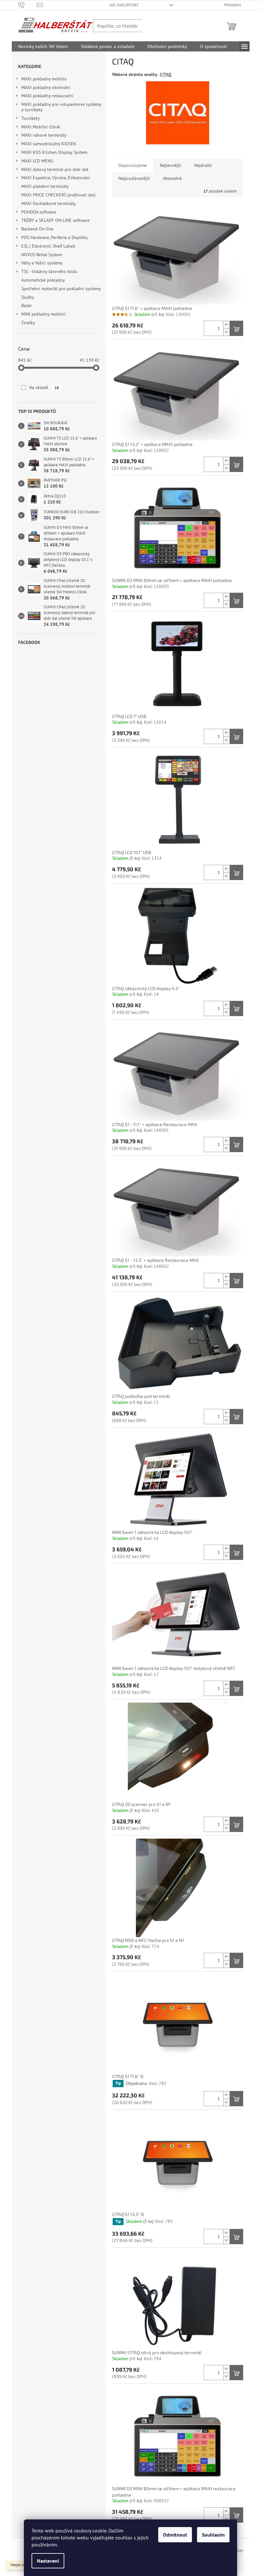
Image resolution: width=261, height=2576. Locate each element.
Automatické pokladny (43, 280)
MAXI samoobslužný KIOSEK (49, 144)
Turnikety (31, 118)
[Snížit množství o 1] (226, 332)
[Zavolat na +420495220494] (28, 5)
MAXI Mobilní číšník (41, 127)
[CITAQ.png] (178, 112)
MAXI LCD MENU (37, 161)
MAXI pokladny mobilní (44, 79)
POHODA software (39, 212)
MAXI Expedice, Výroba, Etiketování (56, 178)
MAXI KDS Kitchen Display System (54, 152)
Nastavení (48, 2561)
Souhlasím (213, 2535)
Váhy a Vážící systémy (42, 263)
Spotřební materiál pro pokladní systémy (61, 289)
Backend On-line (37, 229)
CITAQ (166, 74)
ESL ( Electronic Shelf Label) (48, 246)
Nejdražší (203, 165)
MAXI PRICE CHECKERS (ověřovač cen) (58, 195)
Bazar (27, 305)
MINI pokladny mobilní (43, 314)
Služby (28, 297)
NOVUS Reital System (42, 255)
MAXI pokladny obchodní (46, 87)
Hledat (155, 26)
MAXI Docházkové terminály (48, 203)
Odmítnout (175, 2535)
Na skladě (44, 387)
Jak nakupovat (124, 5)
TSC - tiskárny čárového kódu (49, 271)
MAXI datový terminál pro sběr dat (55, 169)
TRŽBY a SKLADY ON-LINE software (55, 220)
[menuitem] (43, 46)
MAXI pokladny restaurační (47, 96)
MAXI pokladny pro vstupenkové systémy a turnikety (61, 107)
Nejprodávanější (134, 178)
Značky (28, 323)
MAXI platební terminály (45, 186)
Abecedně (172, 178)
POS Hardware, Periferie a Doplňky (55, 237)
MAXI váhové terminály (44, 135)
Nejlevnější (170, 165)
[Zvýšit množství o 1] (226, 325)
